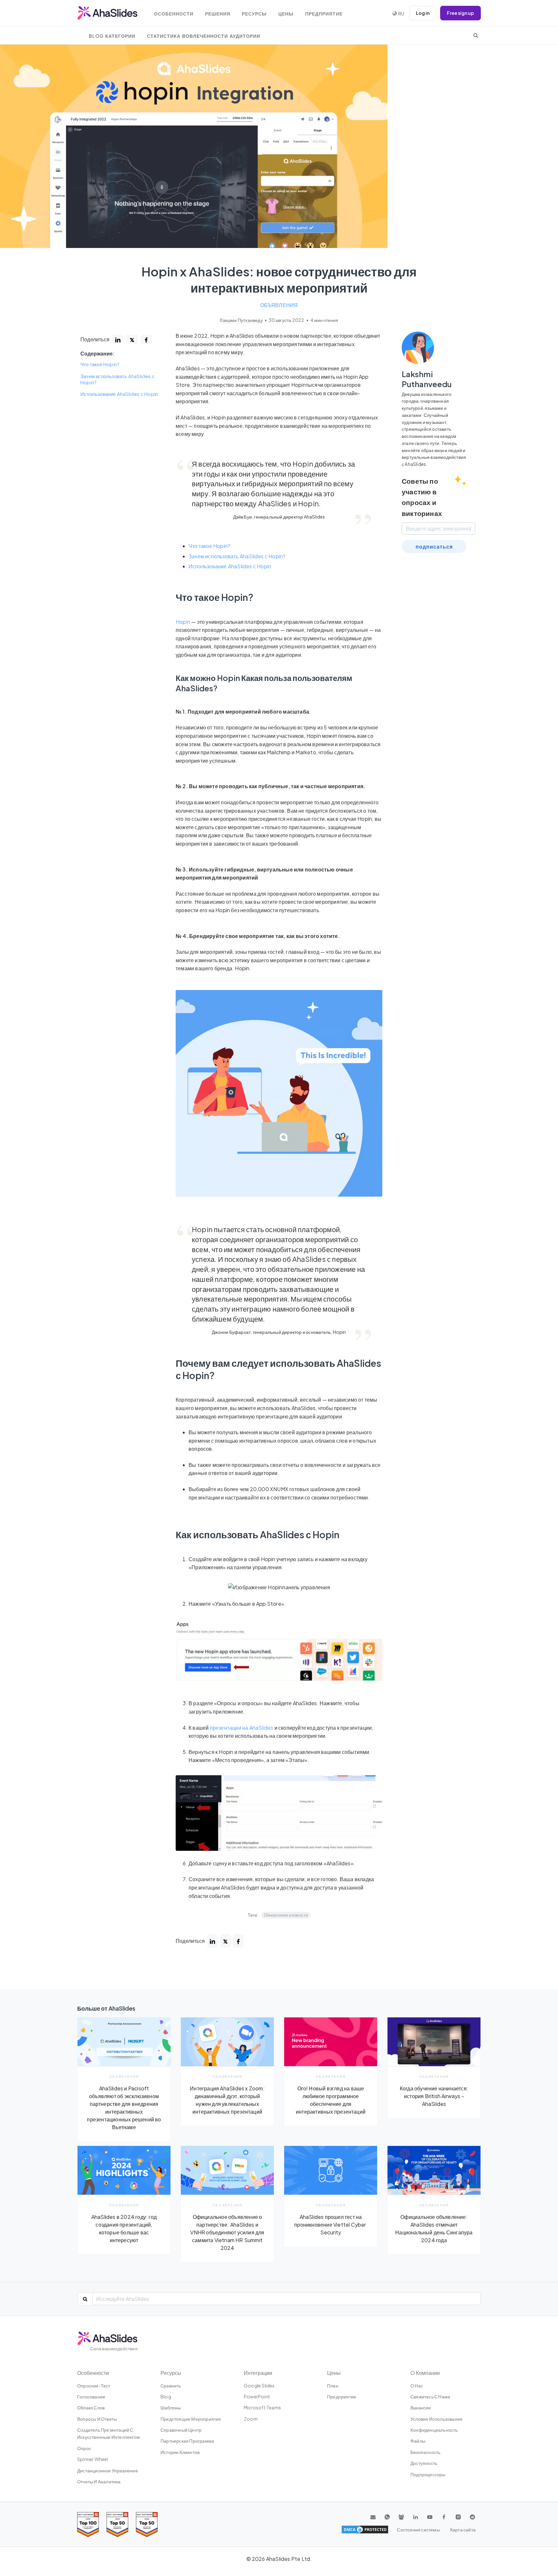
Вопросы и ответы (97, 2419)
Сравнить (171, 2385)
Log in (423, 13)
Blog (166, 2396)
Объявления (279, 305)
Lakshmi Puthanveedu (427, 379)
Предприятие (324, 14)
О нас (417, 2385)
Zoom (251, 2419)
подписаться (434, 546)
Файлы (418, 2441)
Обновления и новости (286, 1915)
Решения (218, 14)
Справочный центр (181, 2430)
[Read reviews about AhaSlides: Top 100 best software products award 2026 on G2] (88, 2524)
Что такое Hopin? (100, 365)
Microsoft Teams (262, 2407)
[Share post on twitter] (132, 339)
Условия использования (436, 2419)
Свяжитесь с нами (430, 2396)
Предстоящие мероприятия (191, 2419)
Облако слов (91, 2407)
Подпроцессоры (428, 2474)
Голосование (91, 2396)
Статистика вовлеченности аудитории (204, 36)
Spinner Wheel (93, 2459)
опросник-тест (94, 2385)
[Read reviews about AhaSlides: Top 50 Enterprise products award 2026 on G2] (147, 2524)
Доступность (424, 2463)
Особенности (174, 14)
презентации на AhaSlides (242, 1728)
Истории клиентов (180, 2452)
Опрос (84, 2448)
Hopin (183, 622)
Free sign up (460, 13)
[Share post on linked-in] (118, 339)
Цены (286, 14)
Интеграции (258, 2373)
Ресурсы (254, 14)
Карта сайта (463, 2530)
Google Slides (259, 2385)
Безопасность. (426, 2452)
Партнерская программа (187, 2441)
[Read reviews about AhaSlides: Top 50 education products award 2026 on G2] (117, 2524)
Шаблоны (171, 2407)
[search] (476, 35)
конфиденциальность (434, 2430)
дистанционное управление (108, 2470)
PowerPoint (257, 2396)
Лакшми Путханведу (242, 320)
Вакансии (421, 2407)
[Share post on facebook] (146, 339)
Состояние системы (418, 2530)
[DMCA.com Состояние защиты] (365, 2530)
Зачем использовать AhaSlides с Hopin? (118, 379)
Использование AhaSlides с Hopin (119, 394)
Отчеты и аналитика (99, 2481)
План (333, 2385)
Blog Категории (112, 36)
